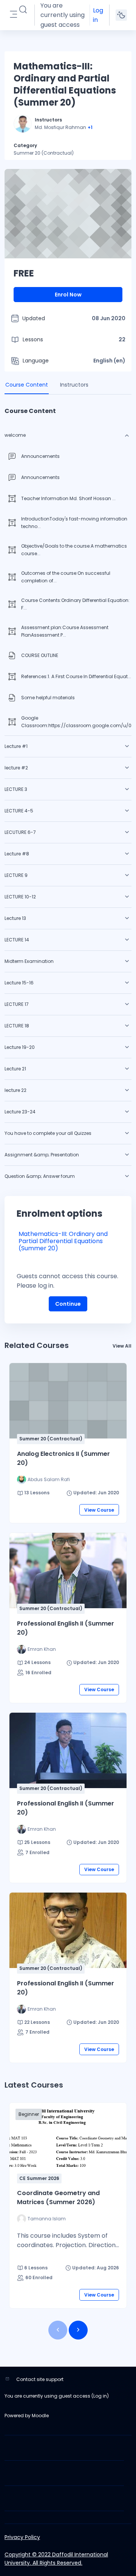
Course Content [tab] (27, 385)
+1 (90, 127)
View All (122, 1346)
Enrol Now (68, 295)
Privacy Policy (22, 2537)
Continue (68, 1304)
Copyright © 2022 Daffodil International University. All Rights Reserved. (56, 2559)
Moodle (40, 2416)
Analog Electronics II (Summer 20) (63, 1458)
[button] (23, 10)
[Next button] (78, 2330)
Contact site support (40, 2379)
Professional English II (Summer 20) (66, 1628)
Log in (98, 15)
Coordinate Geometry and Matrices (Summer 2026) (58, 2198)
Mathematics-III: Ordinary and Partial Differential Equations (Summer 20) (63, 1241)
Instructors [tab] (74, 385)
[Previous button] (58, 2330)
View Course (99, 1510)
